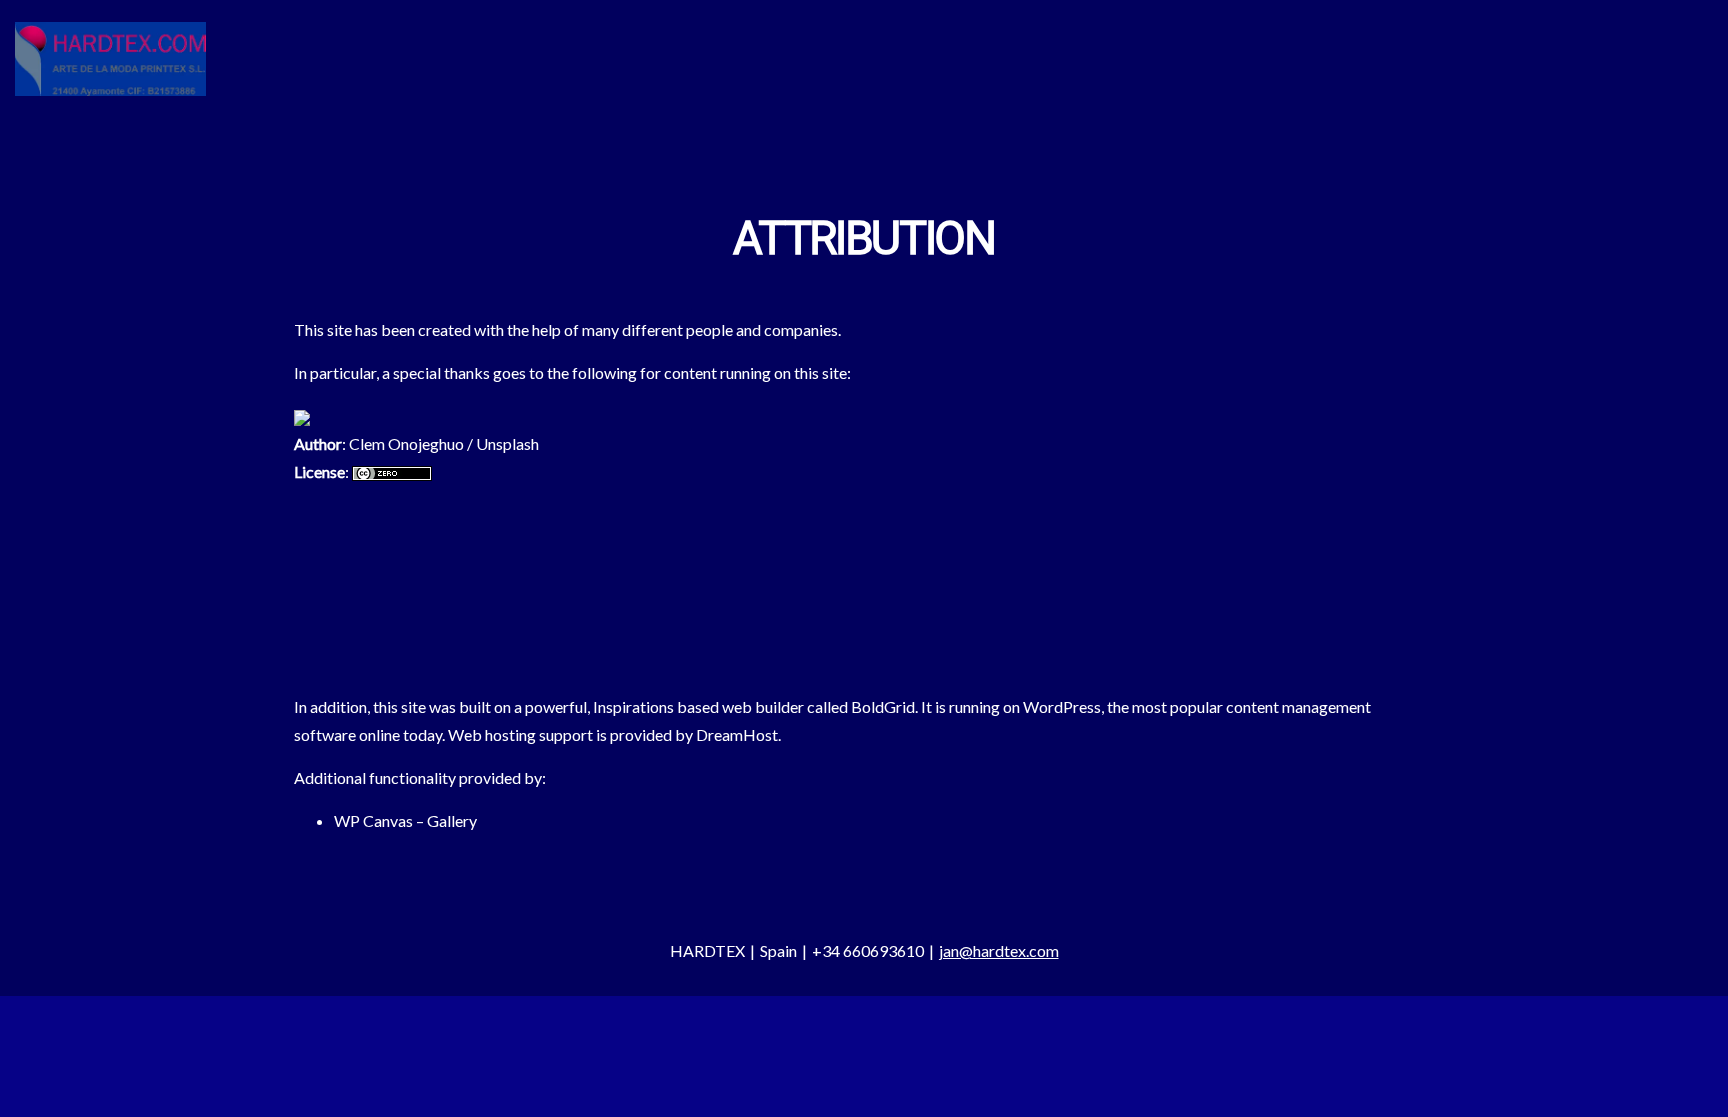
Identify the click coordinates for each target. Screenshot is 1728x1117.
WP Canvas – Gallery (405, 820)
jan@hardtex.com (999, 950)
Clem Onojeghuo (406, 443)
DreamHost (737, 734)
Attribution (864, 239)
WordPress (1062, 706)
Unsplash (507, 443)
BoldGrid (883, 706)
